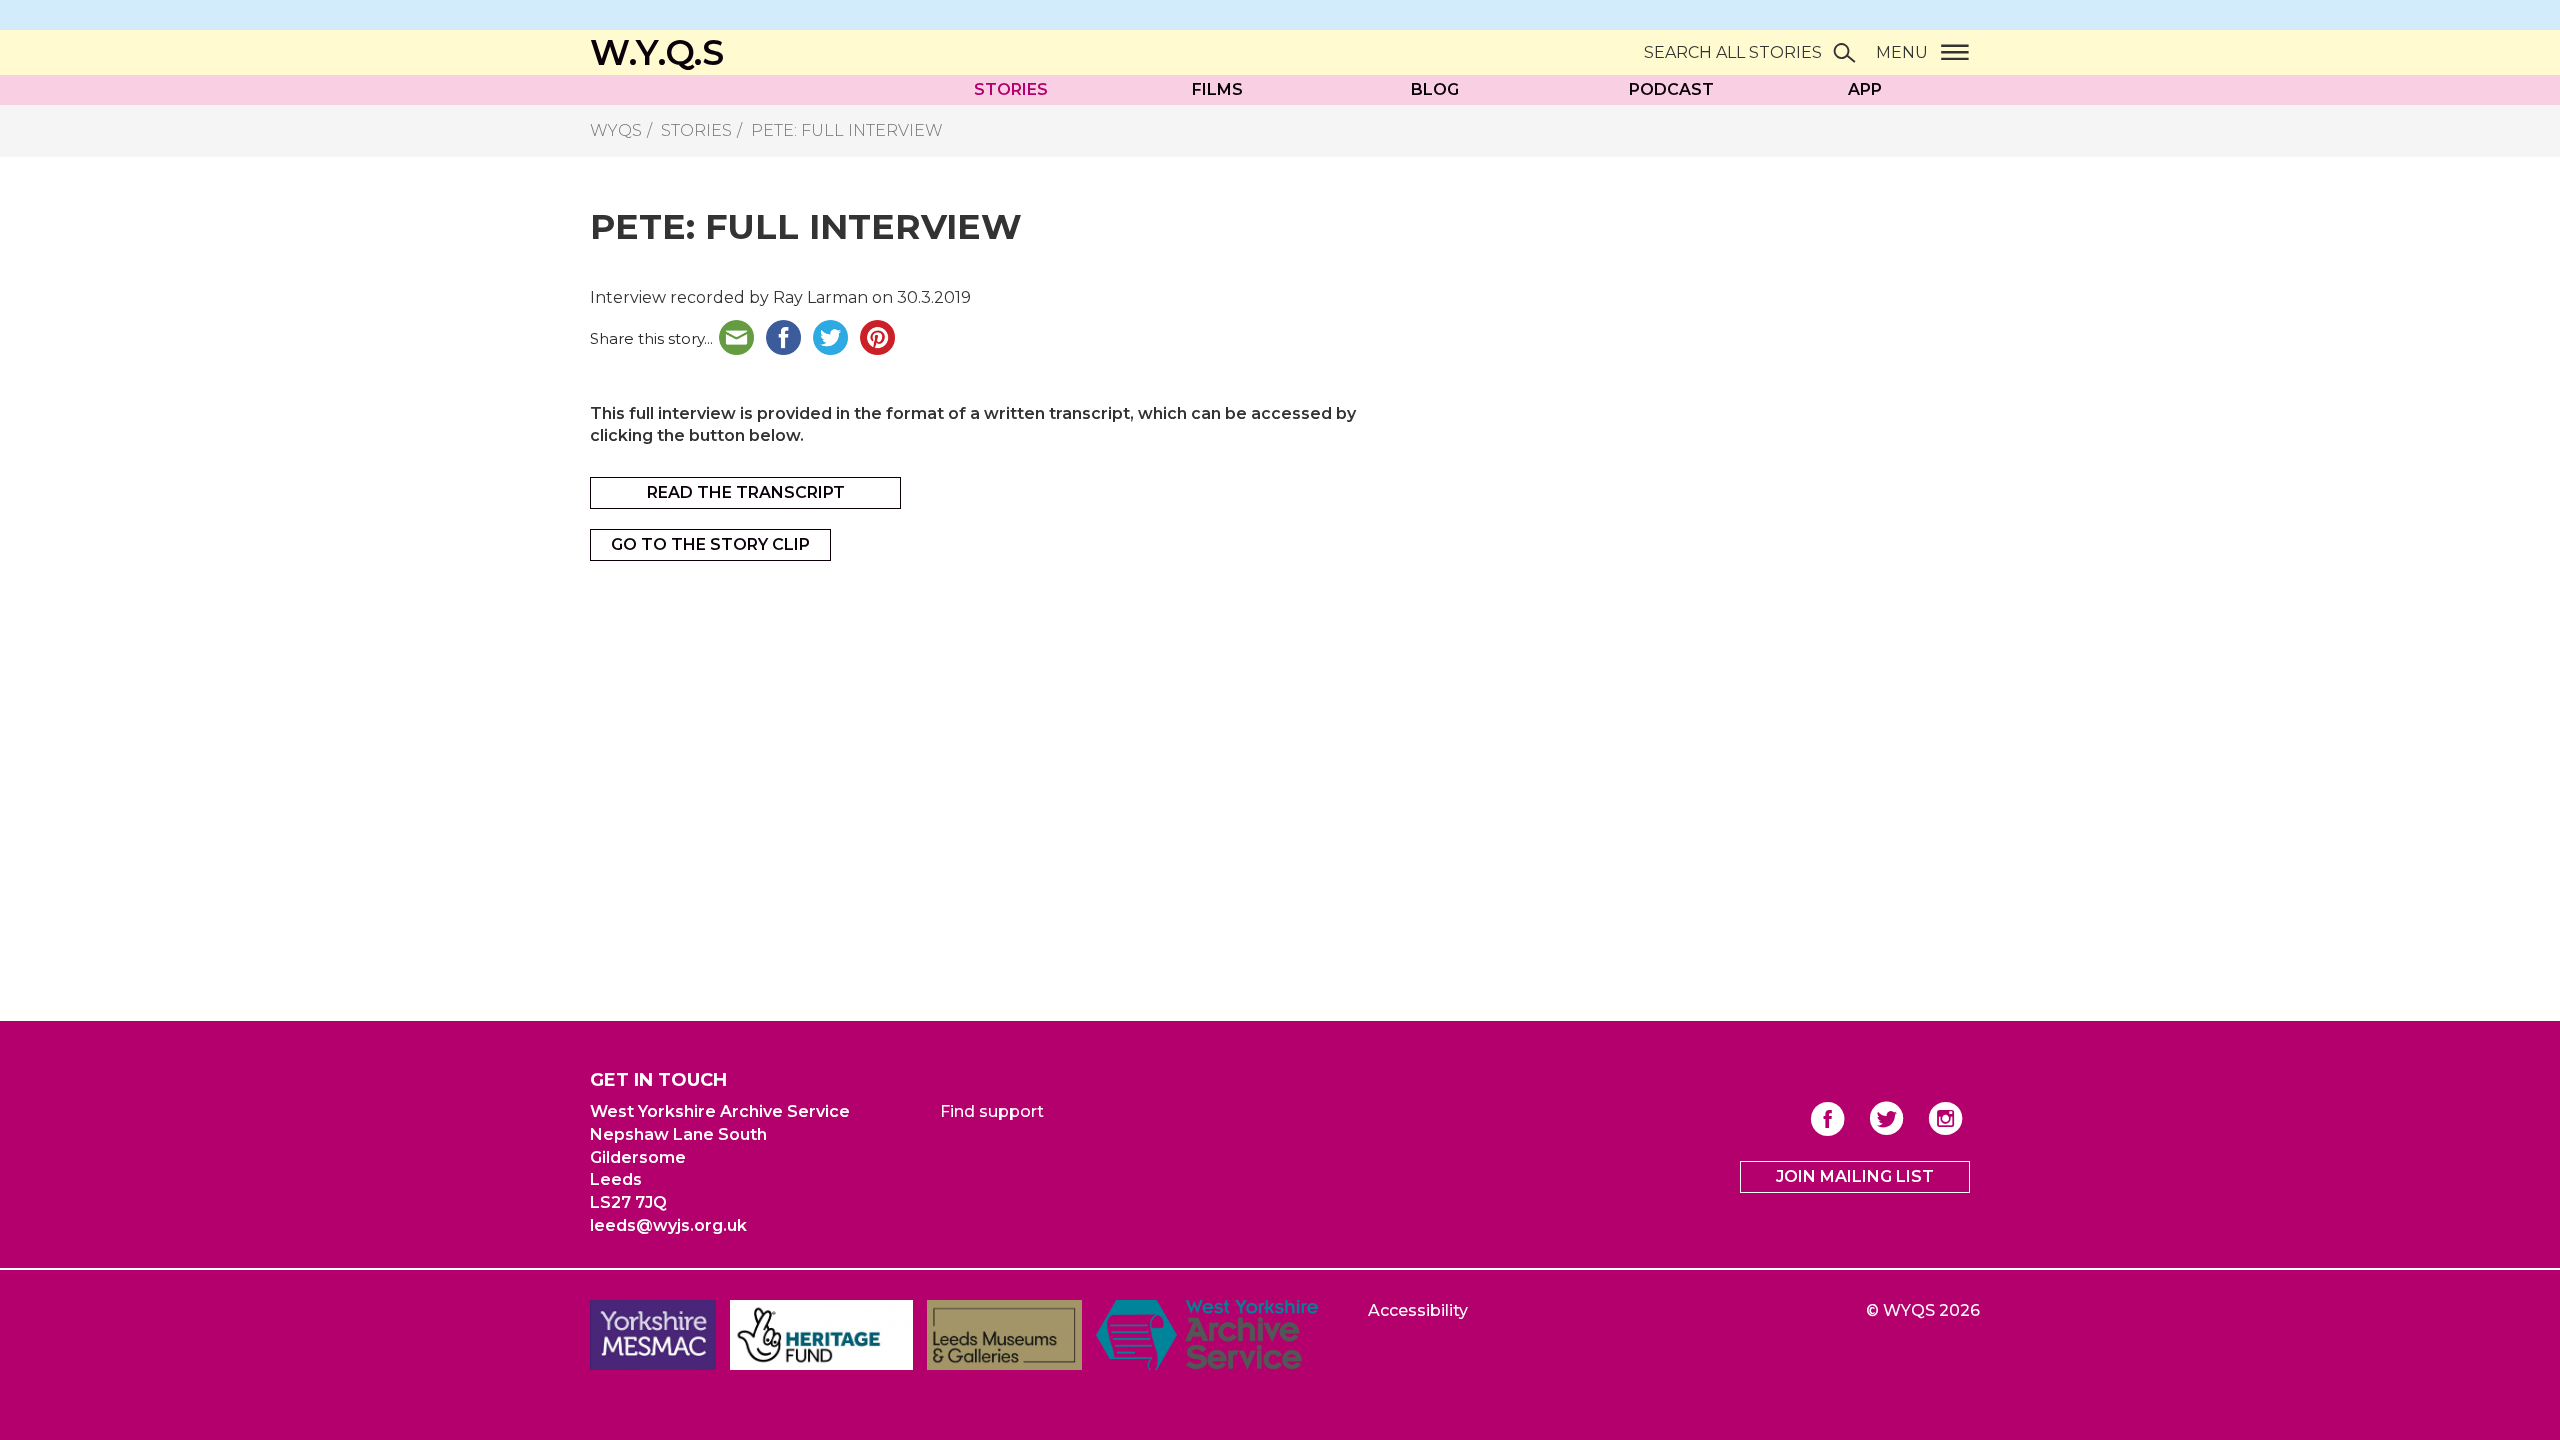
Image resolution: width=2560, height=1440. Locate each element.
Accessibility (1418, 1310)
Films (1217, 89)
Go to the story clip (710, 544)
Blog (1435, 89)
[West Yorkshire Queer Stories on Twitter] (1886, 1118)
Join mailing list (1855, 1176)
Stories (1011, 89)
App (1865, 89)
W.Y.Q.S (657, 52)
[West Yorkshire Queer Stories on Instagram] (1945, 1118)
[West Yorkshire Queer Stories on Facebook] (1827, 1118)
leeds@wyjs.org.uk (668, 1225)
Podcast (1671, 89)
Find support (992, 1111)
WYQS (616, 130)
